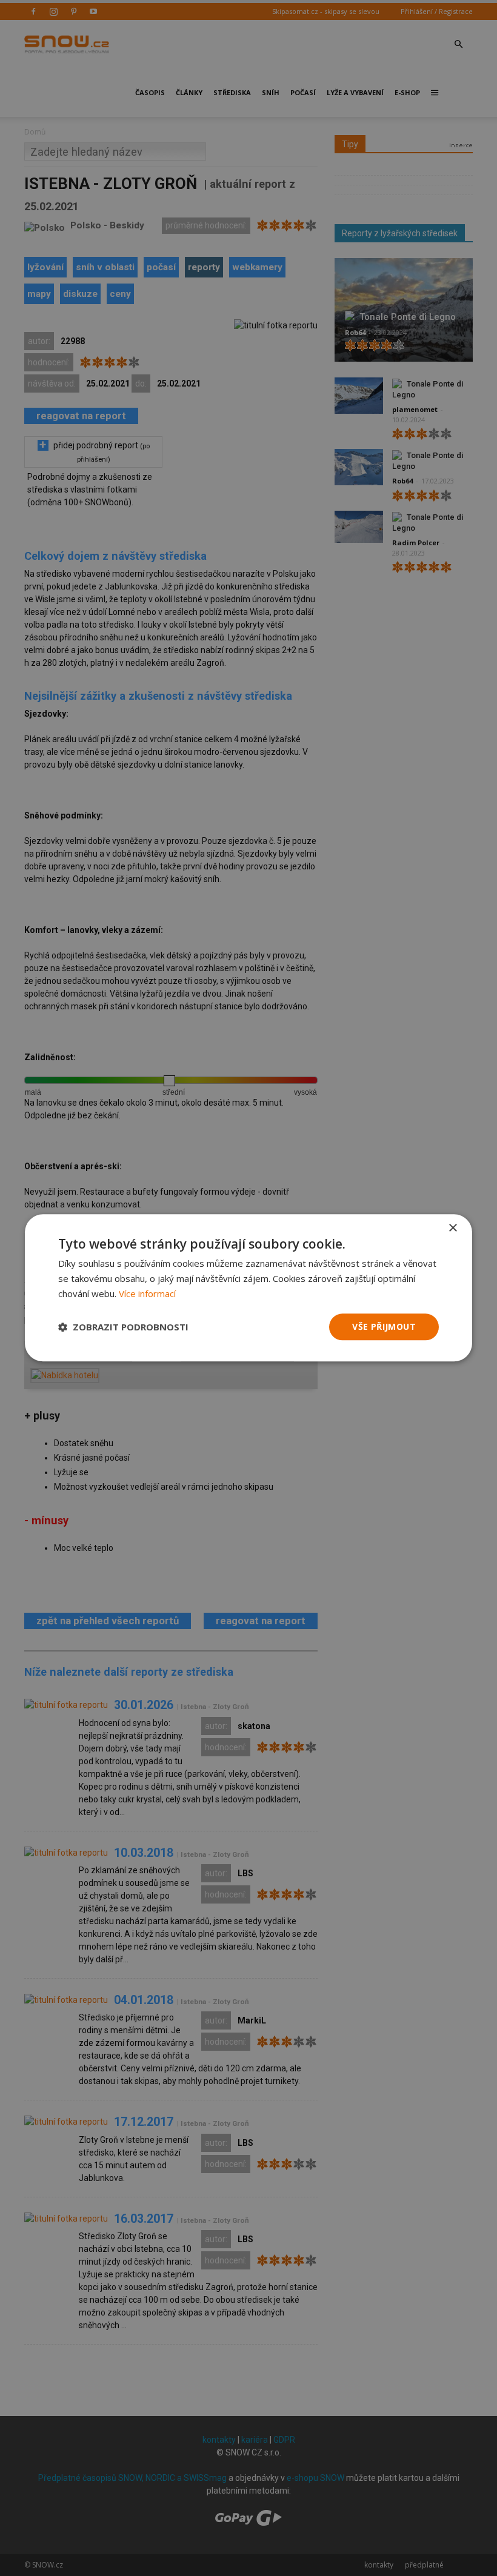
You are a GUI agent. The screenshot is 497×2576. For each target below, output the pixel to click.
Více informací (147, 1293)
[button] (123, 1327)
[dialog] (248, 1288)
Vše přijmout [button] (384, 1326)
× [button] (452, 1228)
